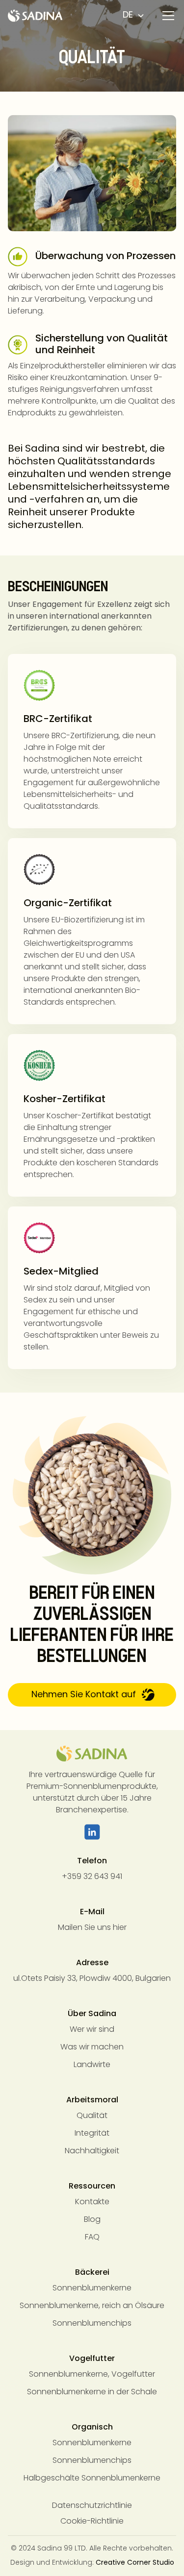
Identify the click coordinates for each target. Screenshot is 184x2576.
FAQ (92, 2238)
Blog (92, 2220)
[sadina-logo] (92, 1754)
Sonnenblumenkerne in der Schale (92, 2392)
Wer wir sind (92, 2030)
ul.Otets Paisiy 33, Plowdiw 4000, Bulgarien (92, 1979)
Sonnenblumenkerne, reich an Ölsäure (92, 2306)
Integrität (92, 2134)
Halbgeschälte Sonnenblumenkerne (92, 2479)
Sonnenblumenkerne (92, 2288)
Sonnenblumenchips (92, 2324)
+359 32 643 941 (92, 1877)
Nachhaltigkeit (92, 2151)
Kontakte (92, 2202)
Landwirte (92, 2065)
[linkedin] (92, 1832)
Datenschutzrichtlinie (92, 2506)
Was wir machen (92, 2047)
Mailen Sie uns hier (92, 1928)
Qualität (92, 2116)
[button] (166, 16)
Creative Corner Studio (135, 2563)
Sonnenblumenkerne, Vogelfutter (92, 2375)
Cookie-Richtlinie (92, 2522)
